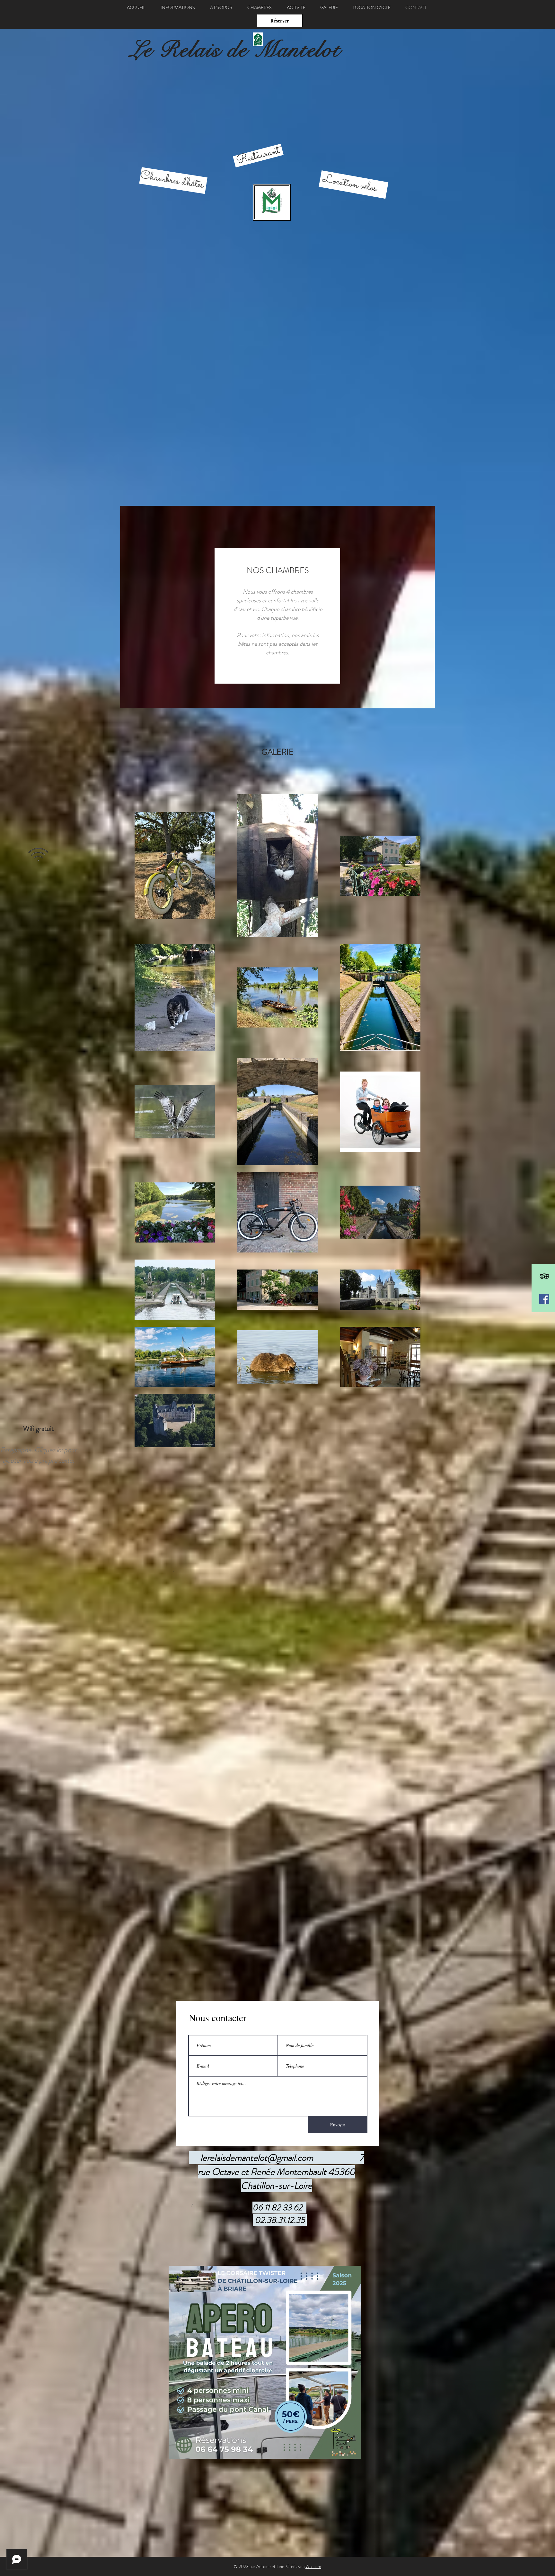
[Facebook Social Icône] (544, 1299)
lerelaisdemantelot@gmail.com (257, 2158)
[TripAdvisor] (544, 1276)
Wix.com (313, 2566)
